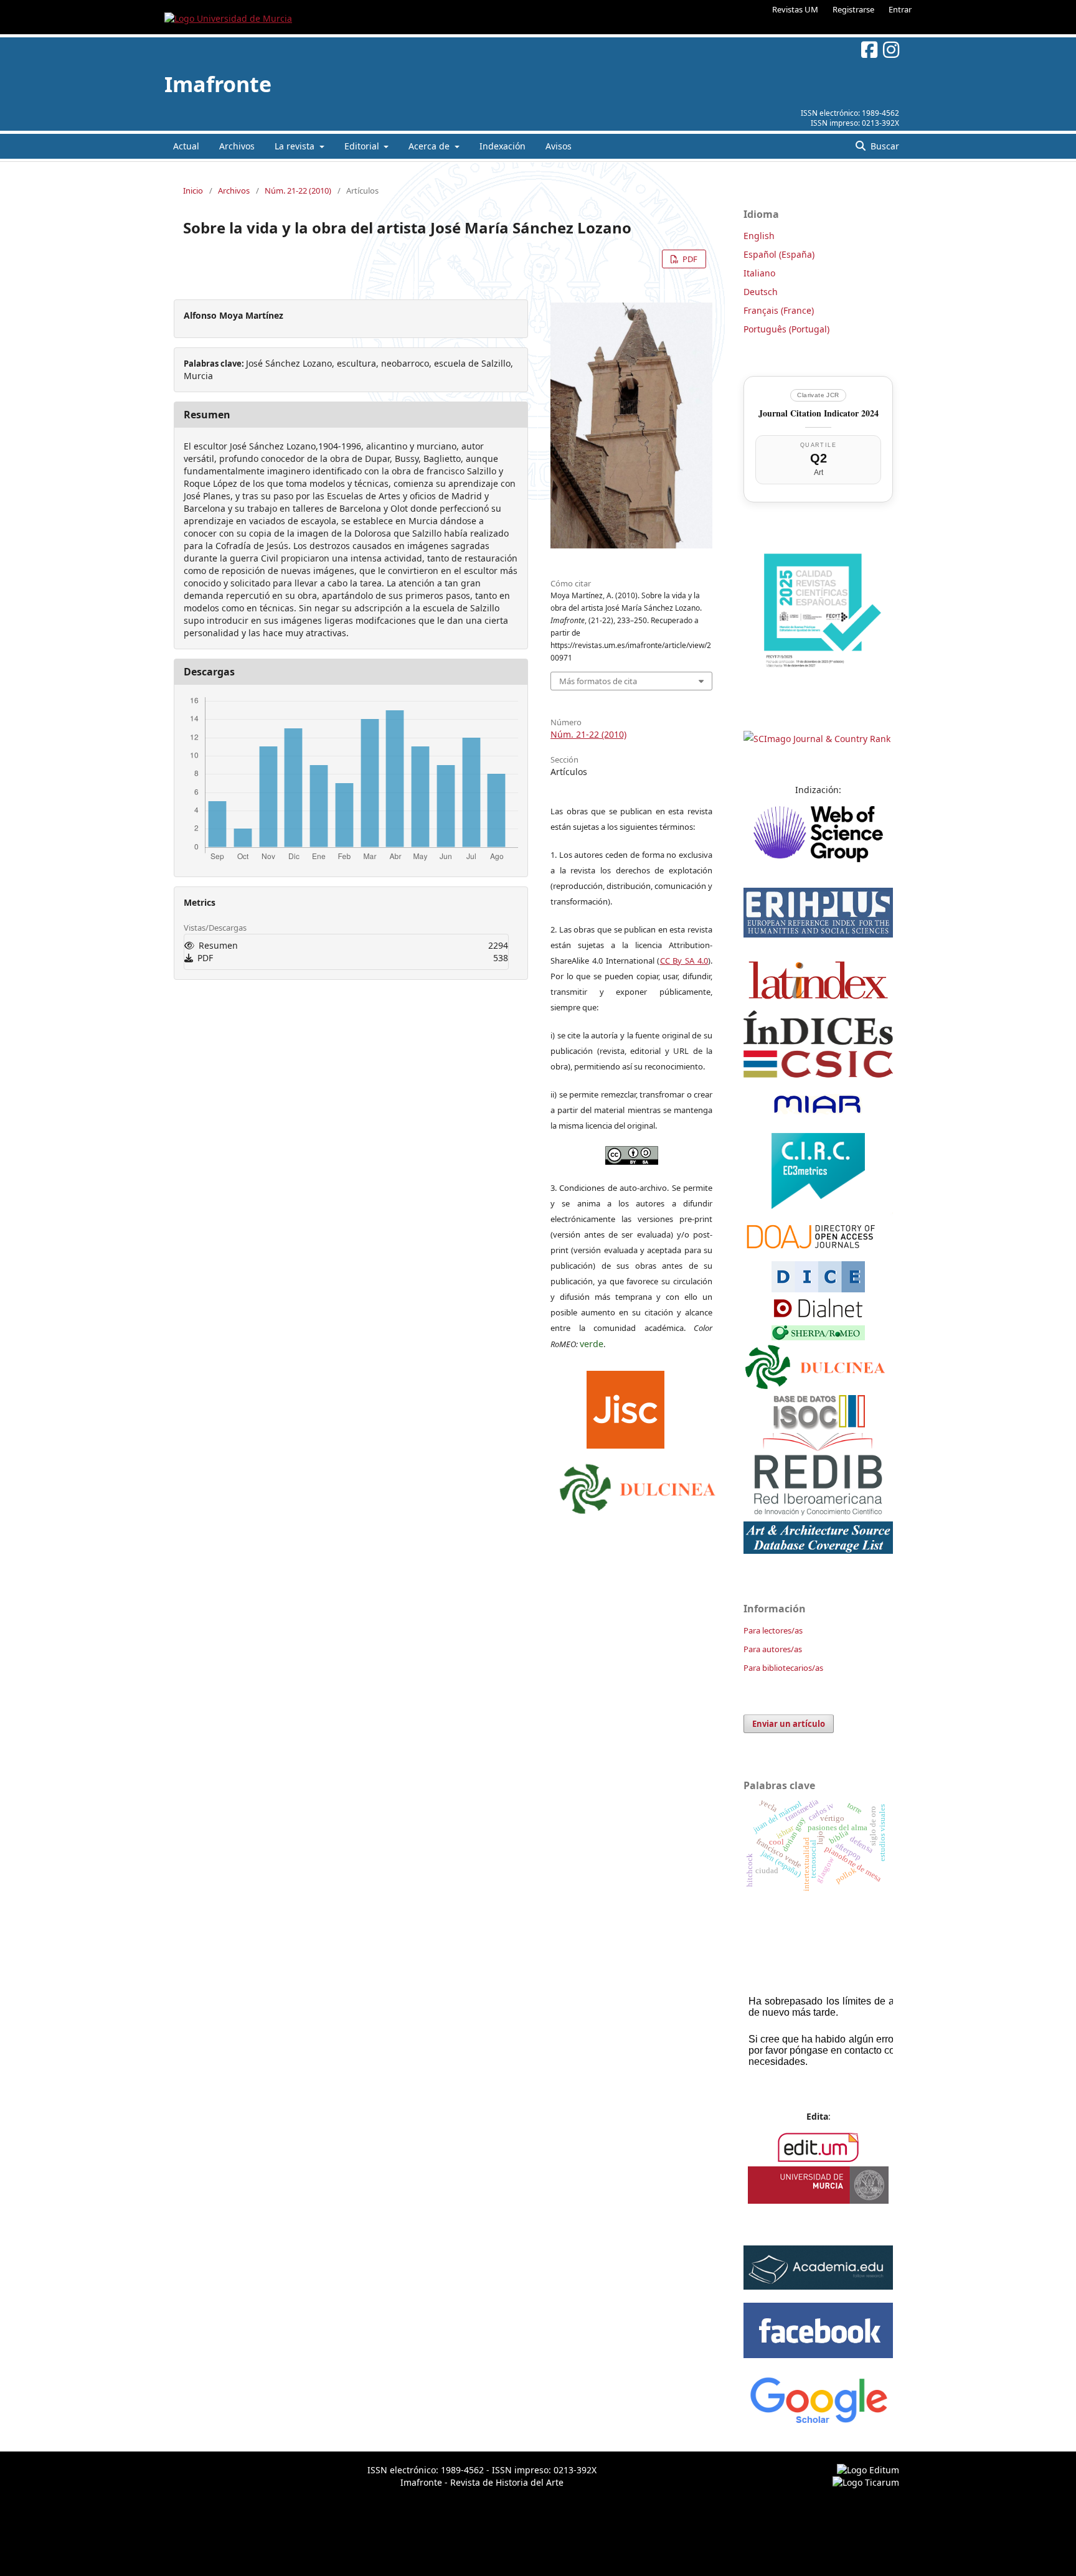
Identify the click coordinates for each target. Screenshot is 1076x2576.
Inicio (193, 190)
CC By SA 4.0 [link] (684, 961)
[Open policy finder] (625, 1406)
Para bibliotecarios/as (783, 1668)
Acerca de (430, 146)
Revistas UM (795, 9)
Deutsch (761, 292)
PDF (689, 259)
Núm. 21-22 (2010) (298, 190)
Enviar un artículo (789, 1724)
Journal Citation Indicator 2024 (819, 413)
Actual (186, 146)
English (759, 236)
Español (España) (779, 254)
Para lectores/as (773, 1630)
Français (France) (779, 310)
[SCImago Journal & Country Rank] (817, 739)
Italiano (759, 273)
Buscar (884, 146)
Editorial (363, 146)
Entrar (900, 9)
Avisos (559, 146)
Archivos (237, 146)
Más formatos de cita (598, 681)
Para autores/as (773, 1649)
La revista (296, 146)
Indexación (503, 146)
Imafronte (218, 84)
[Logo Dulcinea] (638, 1485)
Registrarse (853, 9)
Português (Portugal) (786, 329)
